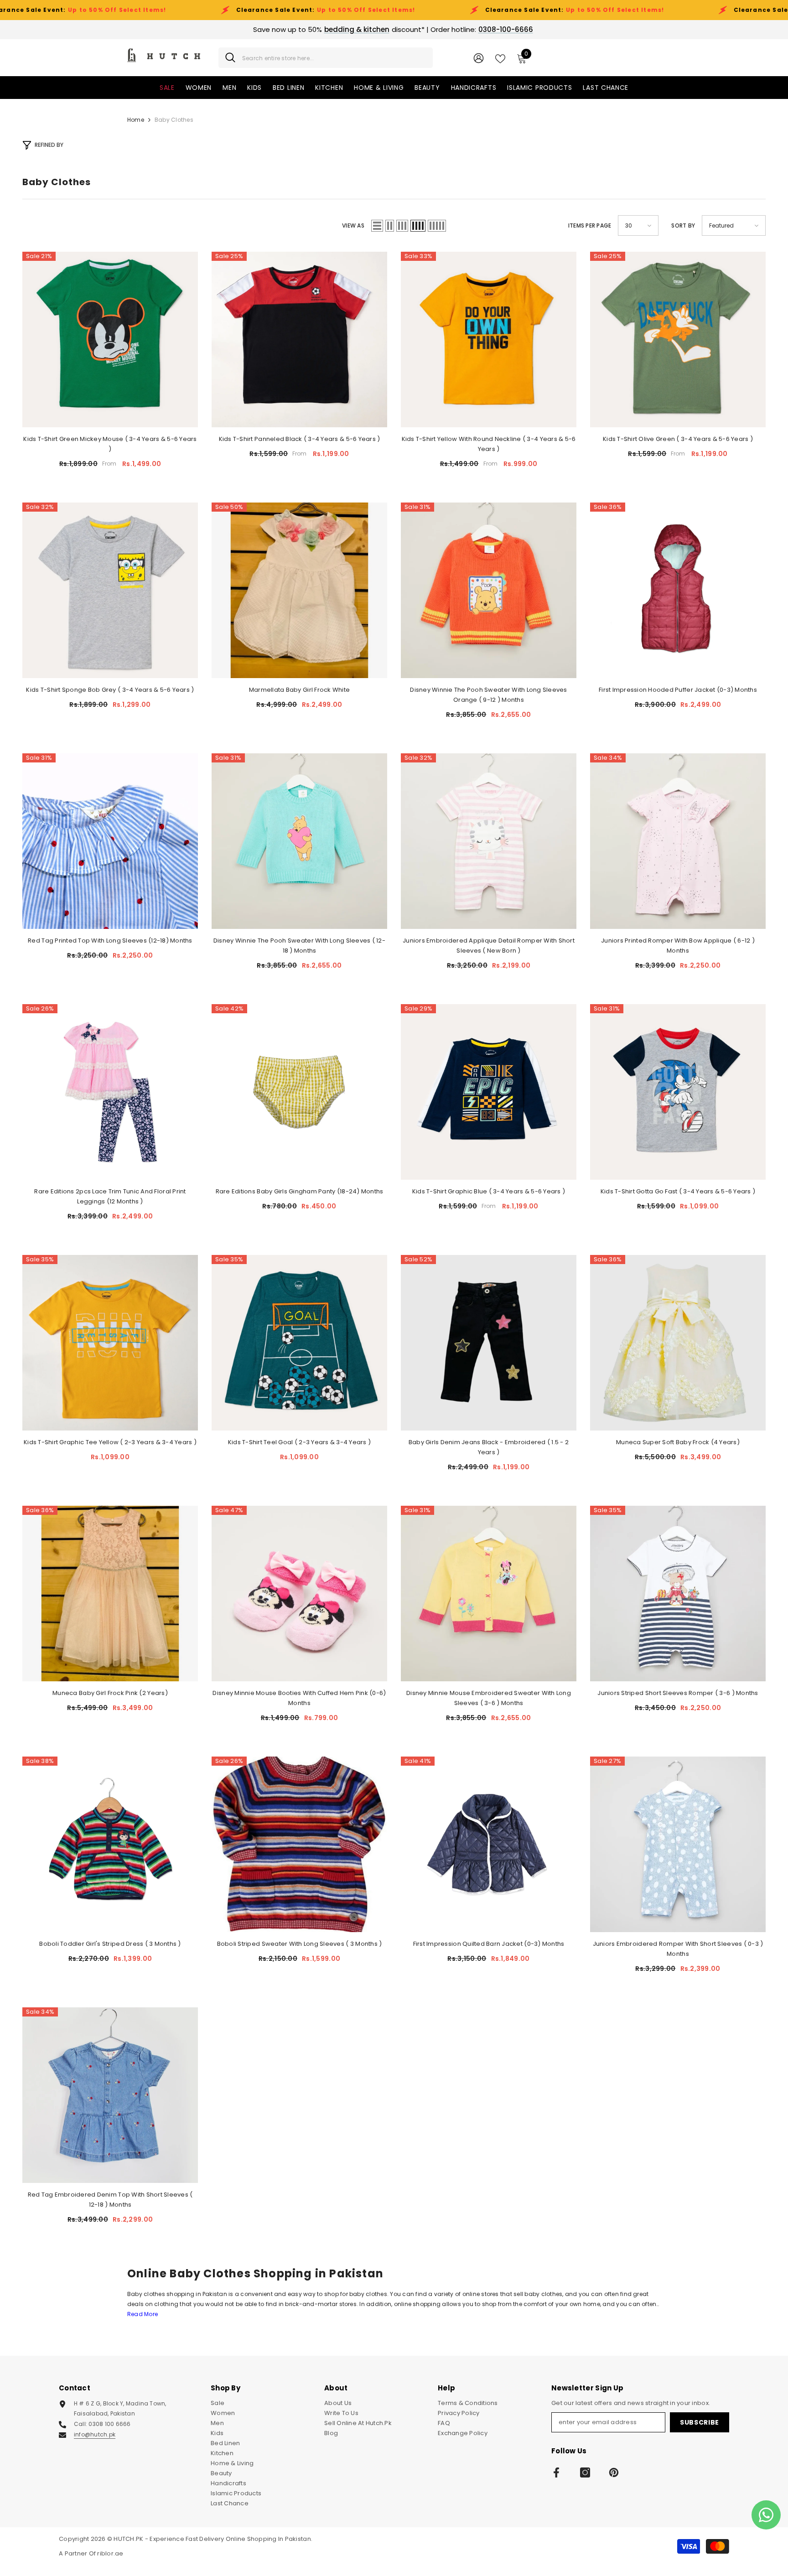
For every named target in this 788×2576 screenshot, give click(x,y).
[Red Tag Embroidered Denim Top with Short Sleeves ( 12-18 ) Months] (110, 2095)
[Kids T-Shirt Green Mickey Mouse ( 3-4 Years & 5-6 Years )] (110, 339)
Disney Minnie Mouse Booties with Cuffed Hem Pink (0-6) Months (299, 1698)
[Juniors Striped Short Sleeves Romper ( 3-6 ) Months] (678, 1594)
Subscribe (700, 2422)
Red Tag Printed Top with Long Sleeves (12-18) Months (110, 941)
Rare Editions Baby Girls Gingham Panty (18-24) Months (300, 1191)
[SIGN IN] (479, 58)
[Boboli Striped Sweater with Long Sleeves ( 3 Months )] (299, 1844)
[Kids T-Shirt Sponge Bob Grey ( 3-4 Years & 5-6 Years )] (110, 590)
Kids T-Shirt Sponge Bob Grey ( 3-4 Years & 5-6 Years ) (110, 690)
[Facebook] (556, 2472)
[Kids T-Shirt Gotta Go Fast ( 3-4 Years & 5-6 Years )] (678, 1092)
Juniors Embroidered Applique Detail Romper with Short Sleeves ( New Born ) (489, 946)
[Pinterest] (614, 2472)
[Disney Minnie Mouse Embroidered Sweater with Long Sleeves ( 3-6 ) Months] (489, 1594)
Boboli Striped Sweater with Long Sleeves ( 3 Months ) (300, 1944)
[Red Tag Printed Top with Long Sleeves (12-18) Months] (110, 841)
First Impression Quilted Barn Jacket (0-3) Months (489, 1944)
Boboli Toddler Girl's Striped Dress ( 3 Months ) (110, 1944)
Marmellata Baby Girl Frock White (299, 690)
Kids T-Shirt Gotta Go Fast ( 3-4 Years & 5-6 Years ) (678, 1191)
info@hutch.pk (95, 2434)
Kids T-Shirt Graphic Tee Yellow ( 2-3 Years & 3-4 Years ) (110, 1442)
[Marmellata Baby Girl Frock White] (299, 590)
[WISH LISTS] (500, 58)
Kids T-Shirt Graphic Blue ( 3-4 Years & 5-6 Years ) (489, 1191)
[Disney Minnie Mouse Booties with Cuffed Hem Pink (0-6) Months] (299, 1594)
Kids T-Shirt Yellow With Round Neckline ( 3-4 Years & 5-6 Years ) (489, 444)
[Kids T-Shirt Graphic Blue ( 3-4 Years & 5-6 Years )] (489, 1092)
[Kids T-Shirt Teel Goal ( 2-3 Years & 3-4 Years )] (299, 1343)
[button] (377, 226)
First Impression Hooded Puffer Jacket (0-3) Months (678, 690)
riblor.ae (110, 2553)
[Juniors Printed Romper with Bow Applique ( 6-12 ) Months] (678, 841)
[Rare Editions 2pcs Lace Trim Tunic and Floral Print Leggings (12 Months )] (110, 1092)
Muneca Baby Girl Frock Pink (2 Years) (110, 1693)
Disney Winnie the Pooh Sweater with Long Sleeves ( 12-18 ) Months (299, 946)
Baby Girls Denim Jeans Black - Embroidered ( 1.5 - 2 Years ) (489, 1447)
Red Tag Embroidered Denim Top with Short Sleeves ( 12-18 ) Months (110, 2200)
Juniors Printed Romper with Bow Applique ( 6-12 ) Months (678, 946)
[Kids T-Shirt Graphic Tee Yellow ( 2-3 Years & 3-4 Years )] (110, 1343)
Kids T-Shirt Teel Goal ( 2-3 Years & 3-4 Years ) (299, 1442)
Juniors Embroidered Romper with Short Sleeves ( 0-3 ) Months (678, 1949)
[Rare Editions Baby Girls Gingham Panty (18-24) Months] (299, 1092)
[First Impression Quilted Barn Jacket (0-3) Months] (489, 1844)
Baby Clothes (174, 120)
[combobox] (334, 58)
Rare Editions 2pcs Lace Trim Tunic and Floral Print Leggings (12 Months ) (110, 1196)
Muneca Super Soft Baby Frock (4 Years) (678, 1442)
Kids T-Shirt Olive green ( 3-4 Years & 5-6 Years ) (678, 439)
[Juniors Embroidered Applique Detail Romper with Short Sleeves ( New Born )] (489, 841)
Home (136, 120)
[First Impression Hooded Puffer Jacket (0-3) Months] (678, 590)
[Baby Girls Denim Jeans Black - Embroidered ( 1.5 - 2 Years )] (489, 1343)
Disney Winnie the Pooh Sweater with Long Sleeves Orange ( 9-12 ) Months (488, 695)
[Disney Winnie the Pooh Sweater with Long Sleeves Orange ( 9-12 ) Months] (489, 590)
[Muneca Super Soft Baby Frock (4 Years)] (678, 1343)
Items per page (590, 225)
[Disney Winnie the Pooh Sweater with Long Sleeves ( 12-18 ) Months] (299, 841)
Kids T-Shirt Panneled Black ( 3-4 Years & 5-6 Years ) (300, 439)
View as (353, 225)
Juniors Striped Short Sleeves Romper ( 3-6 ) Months (678, 1693)
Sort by (683, 225)
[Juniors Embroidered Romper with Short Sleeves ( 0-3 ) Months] (678, 1844)
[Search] (326, 58)
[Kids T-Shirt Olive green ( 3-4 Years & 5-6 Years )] (678, 339)
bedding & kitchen (357, 29)
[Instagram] (585, 2472)
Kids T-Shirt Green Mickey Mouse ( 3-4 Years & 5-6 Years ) (110, 444)
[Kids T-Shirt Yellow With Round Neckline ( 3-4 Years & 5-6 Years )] (489, 339)
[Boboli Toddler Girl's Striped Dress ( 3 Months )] (110, 1844)
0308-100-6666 (506, 29)
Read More (143, 2314)
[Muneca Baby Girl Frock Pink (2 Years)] (110, 1594)
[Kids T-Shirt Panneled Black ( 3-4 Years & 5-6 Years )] (299, 339)
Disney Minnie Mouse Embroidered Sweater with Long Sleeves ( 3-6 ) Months (489, 1698)
